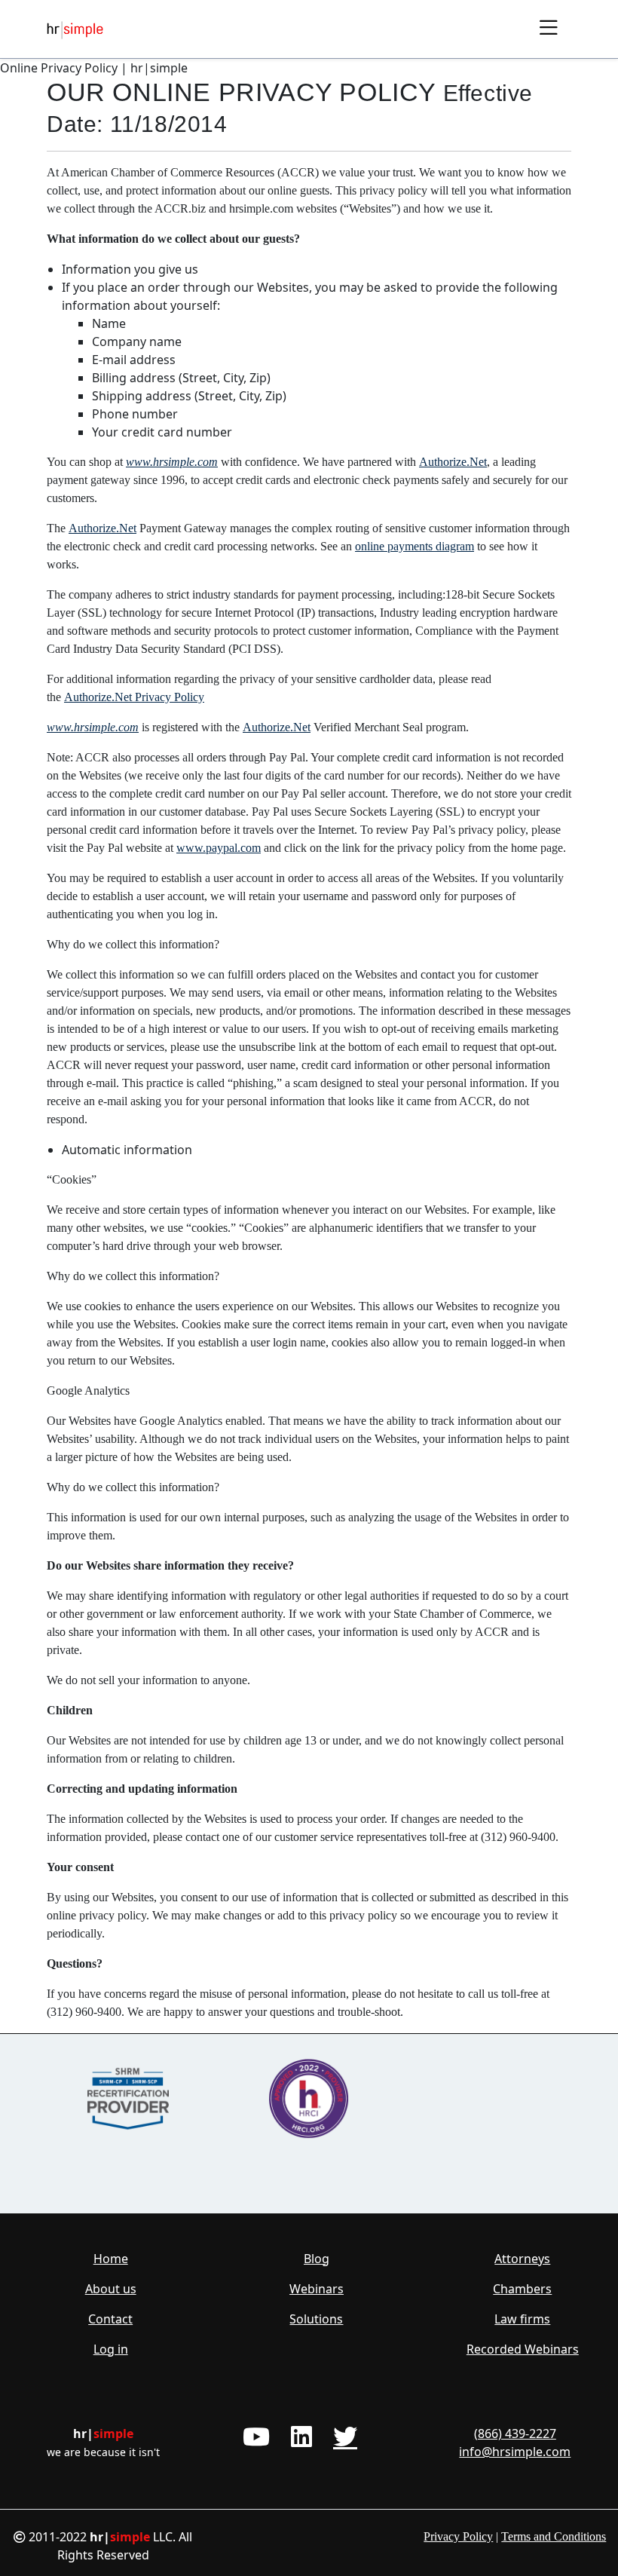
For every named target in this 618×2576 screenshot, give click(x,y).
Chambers (522, 2289)
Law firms (522, 2319)
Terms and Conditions (554, 2536)
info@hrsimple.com (515, 2452)
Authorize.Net (453, 462)
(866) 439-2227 (515, 2434)
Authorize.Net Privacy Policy (134, 697)
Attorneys (522, 2259)
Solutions (316, 2319)
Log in (111, 2349)
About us (111, 2289)
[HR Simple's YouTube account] (256, 2437)
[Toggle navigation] (549, 29)
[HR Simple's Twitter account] (345, 2437)
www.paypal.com (219, 848)
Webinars (317, 2289)
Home (111, 2259)
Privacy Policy (458, 2536)
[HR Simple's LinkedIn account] (301, 2437)
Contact (110, 2319)
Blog (317, 2259)
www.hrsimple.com (172, 462)
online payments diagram (415, 546)
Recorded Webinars (523, 2349)
